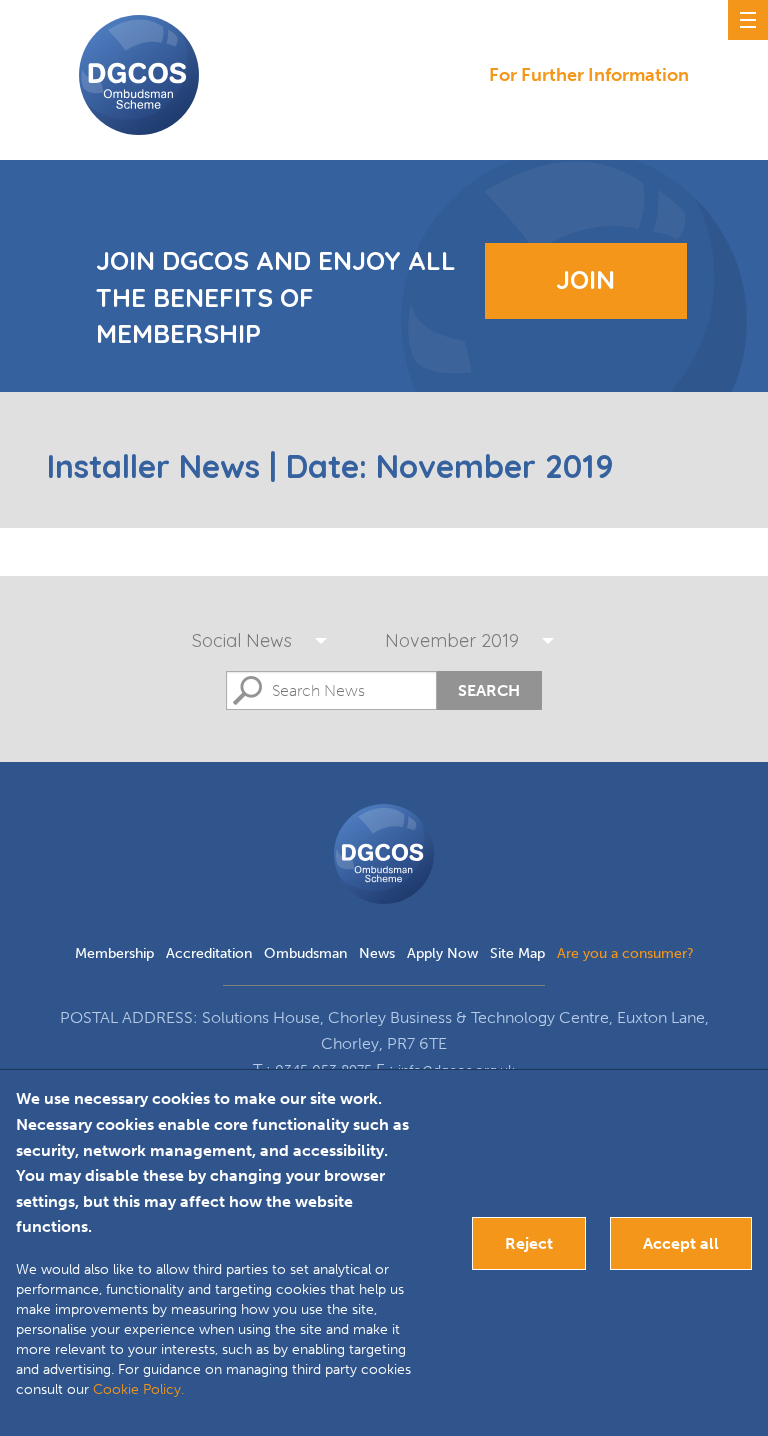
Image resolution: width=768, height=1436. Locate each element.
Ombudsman (305, 953)
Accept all (681, 1243)
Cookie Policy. (138, 1389)
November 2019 (452, 640)
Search (489, 690)
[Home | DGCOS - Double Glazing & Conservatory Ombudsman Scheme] (139, 75)
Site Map (517, 953)
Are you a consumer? (625, 953)
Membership (114, 953)
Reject (529, 1243)
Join (585, 279)
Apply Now (442, 953)
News (377, 953)
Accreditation (209, 953)
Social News (242, 640)
